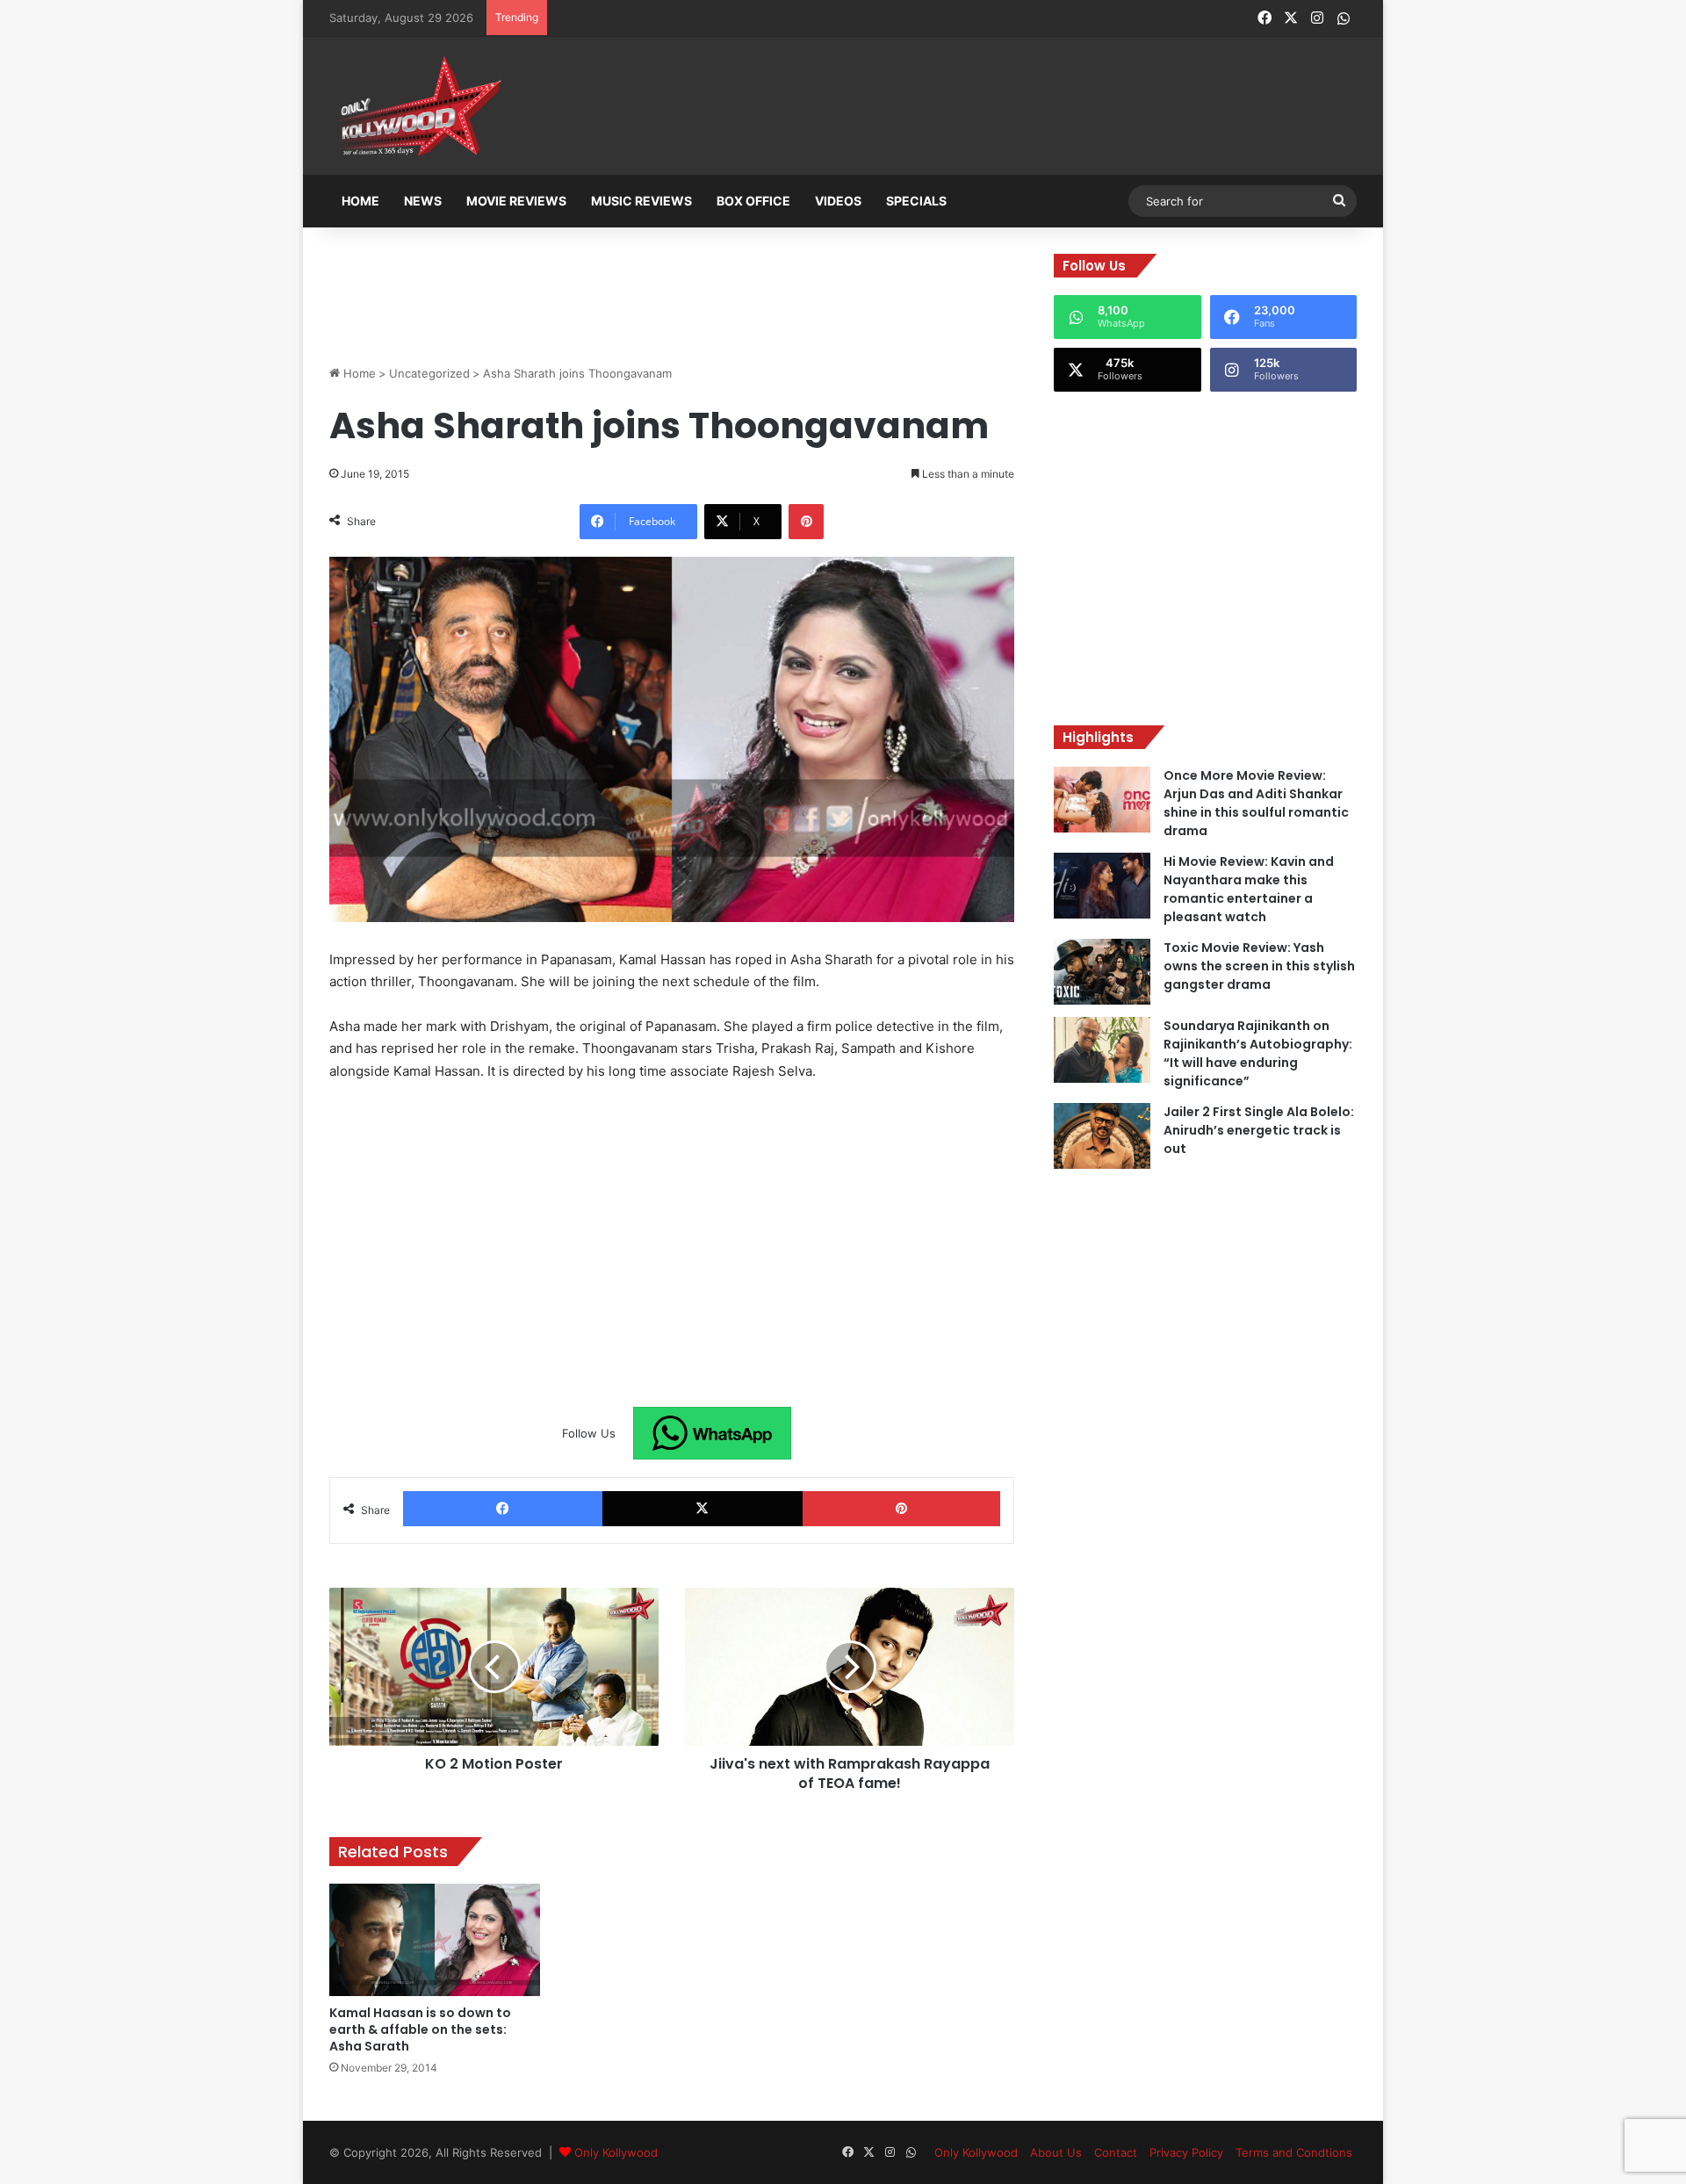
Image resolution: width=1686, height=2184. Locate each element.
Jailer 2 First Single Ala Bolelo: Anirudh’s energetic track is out (1259, 1130)
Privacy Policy (1186, 2152)
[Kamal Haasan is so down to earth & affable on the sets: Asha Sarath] (435, 1940)
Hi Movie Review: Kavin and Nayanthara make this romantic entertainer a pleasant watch (1249, 889)
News (423, 201)
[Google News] (712, 1433)
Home (360, 201)
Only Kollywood (616, 2152)
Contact (1116, 2152)
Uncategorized (429, 373)
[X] (702, 1509)
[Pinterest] (806, 522)
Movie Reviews (516, 201)
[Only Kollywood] (417, 106)
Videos (838, 201)
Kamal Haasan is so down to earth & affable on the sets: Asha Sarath (420, 2029)
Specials (916, 201)
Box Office (753, 201)
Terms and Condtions (1294, 2152)
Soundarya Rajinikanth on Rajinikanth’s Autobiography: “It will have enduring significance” (1258, 1053)
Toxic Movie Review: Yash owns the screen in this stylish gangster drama (1259, 966)
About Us (1056, 2152)
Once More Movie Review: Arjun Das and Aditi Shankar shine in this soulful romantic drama (1256, 803)
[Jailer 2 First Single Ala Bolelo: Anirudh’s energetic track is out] (1102, 1136)
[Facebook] (503, 1509)
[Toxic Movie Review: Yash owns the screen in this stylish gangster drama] (1102, 972)
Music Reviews (641, 201)
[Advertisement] (930, 107)
